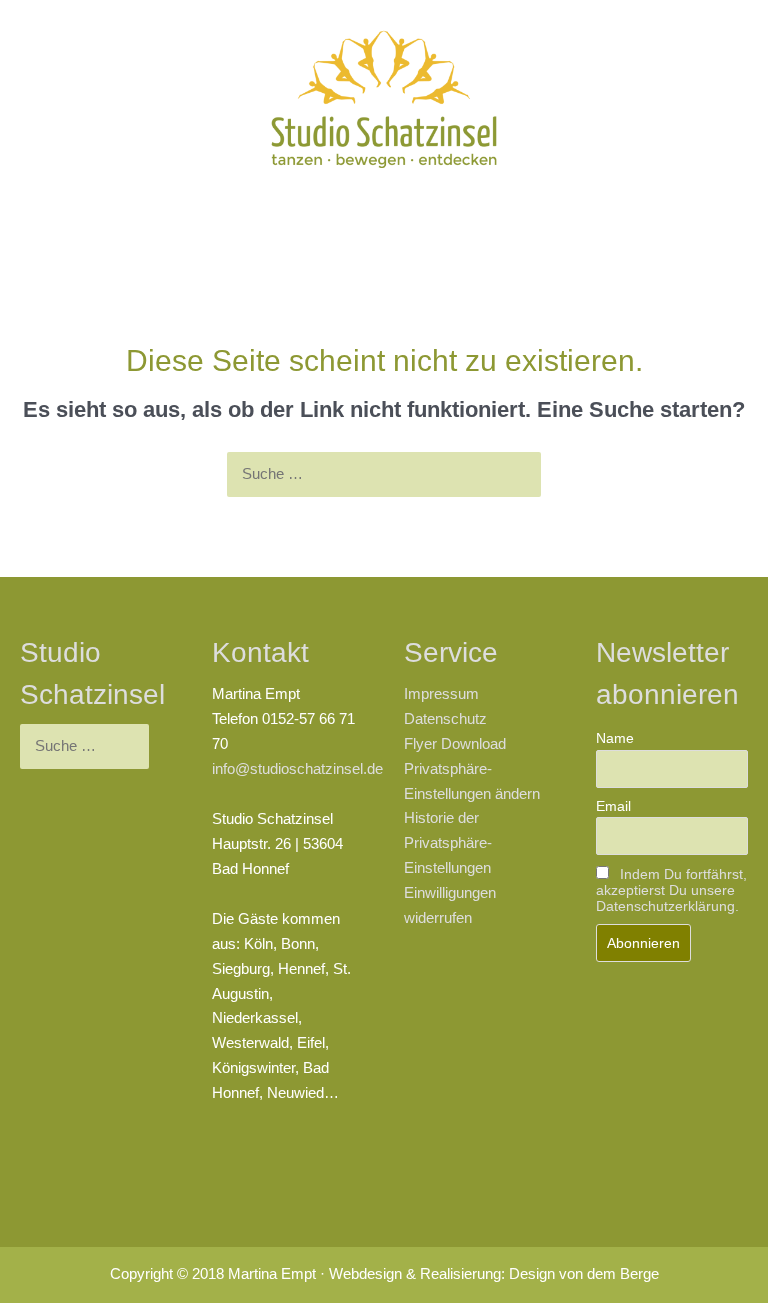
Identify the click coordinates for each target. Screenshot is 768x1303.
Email (613, 806)
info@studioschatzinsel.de (297, 769)
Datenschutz (445, 719)
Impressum (441, 694)
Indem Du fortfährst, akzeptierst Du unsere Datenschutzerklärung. (671, 890)
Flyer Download (455, 744)
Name (615, 738)
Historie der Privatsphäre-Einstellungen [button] (448, 843)
